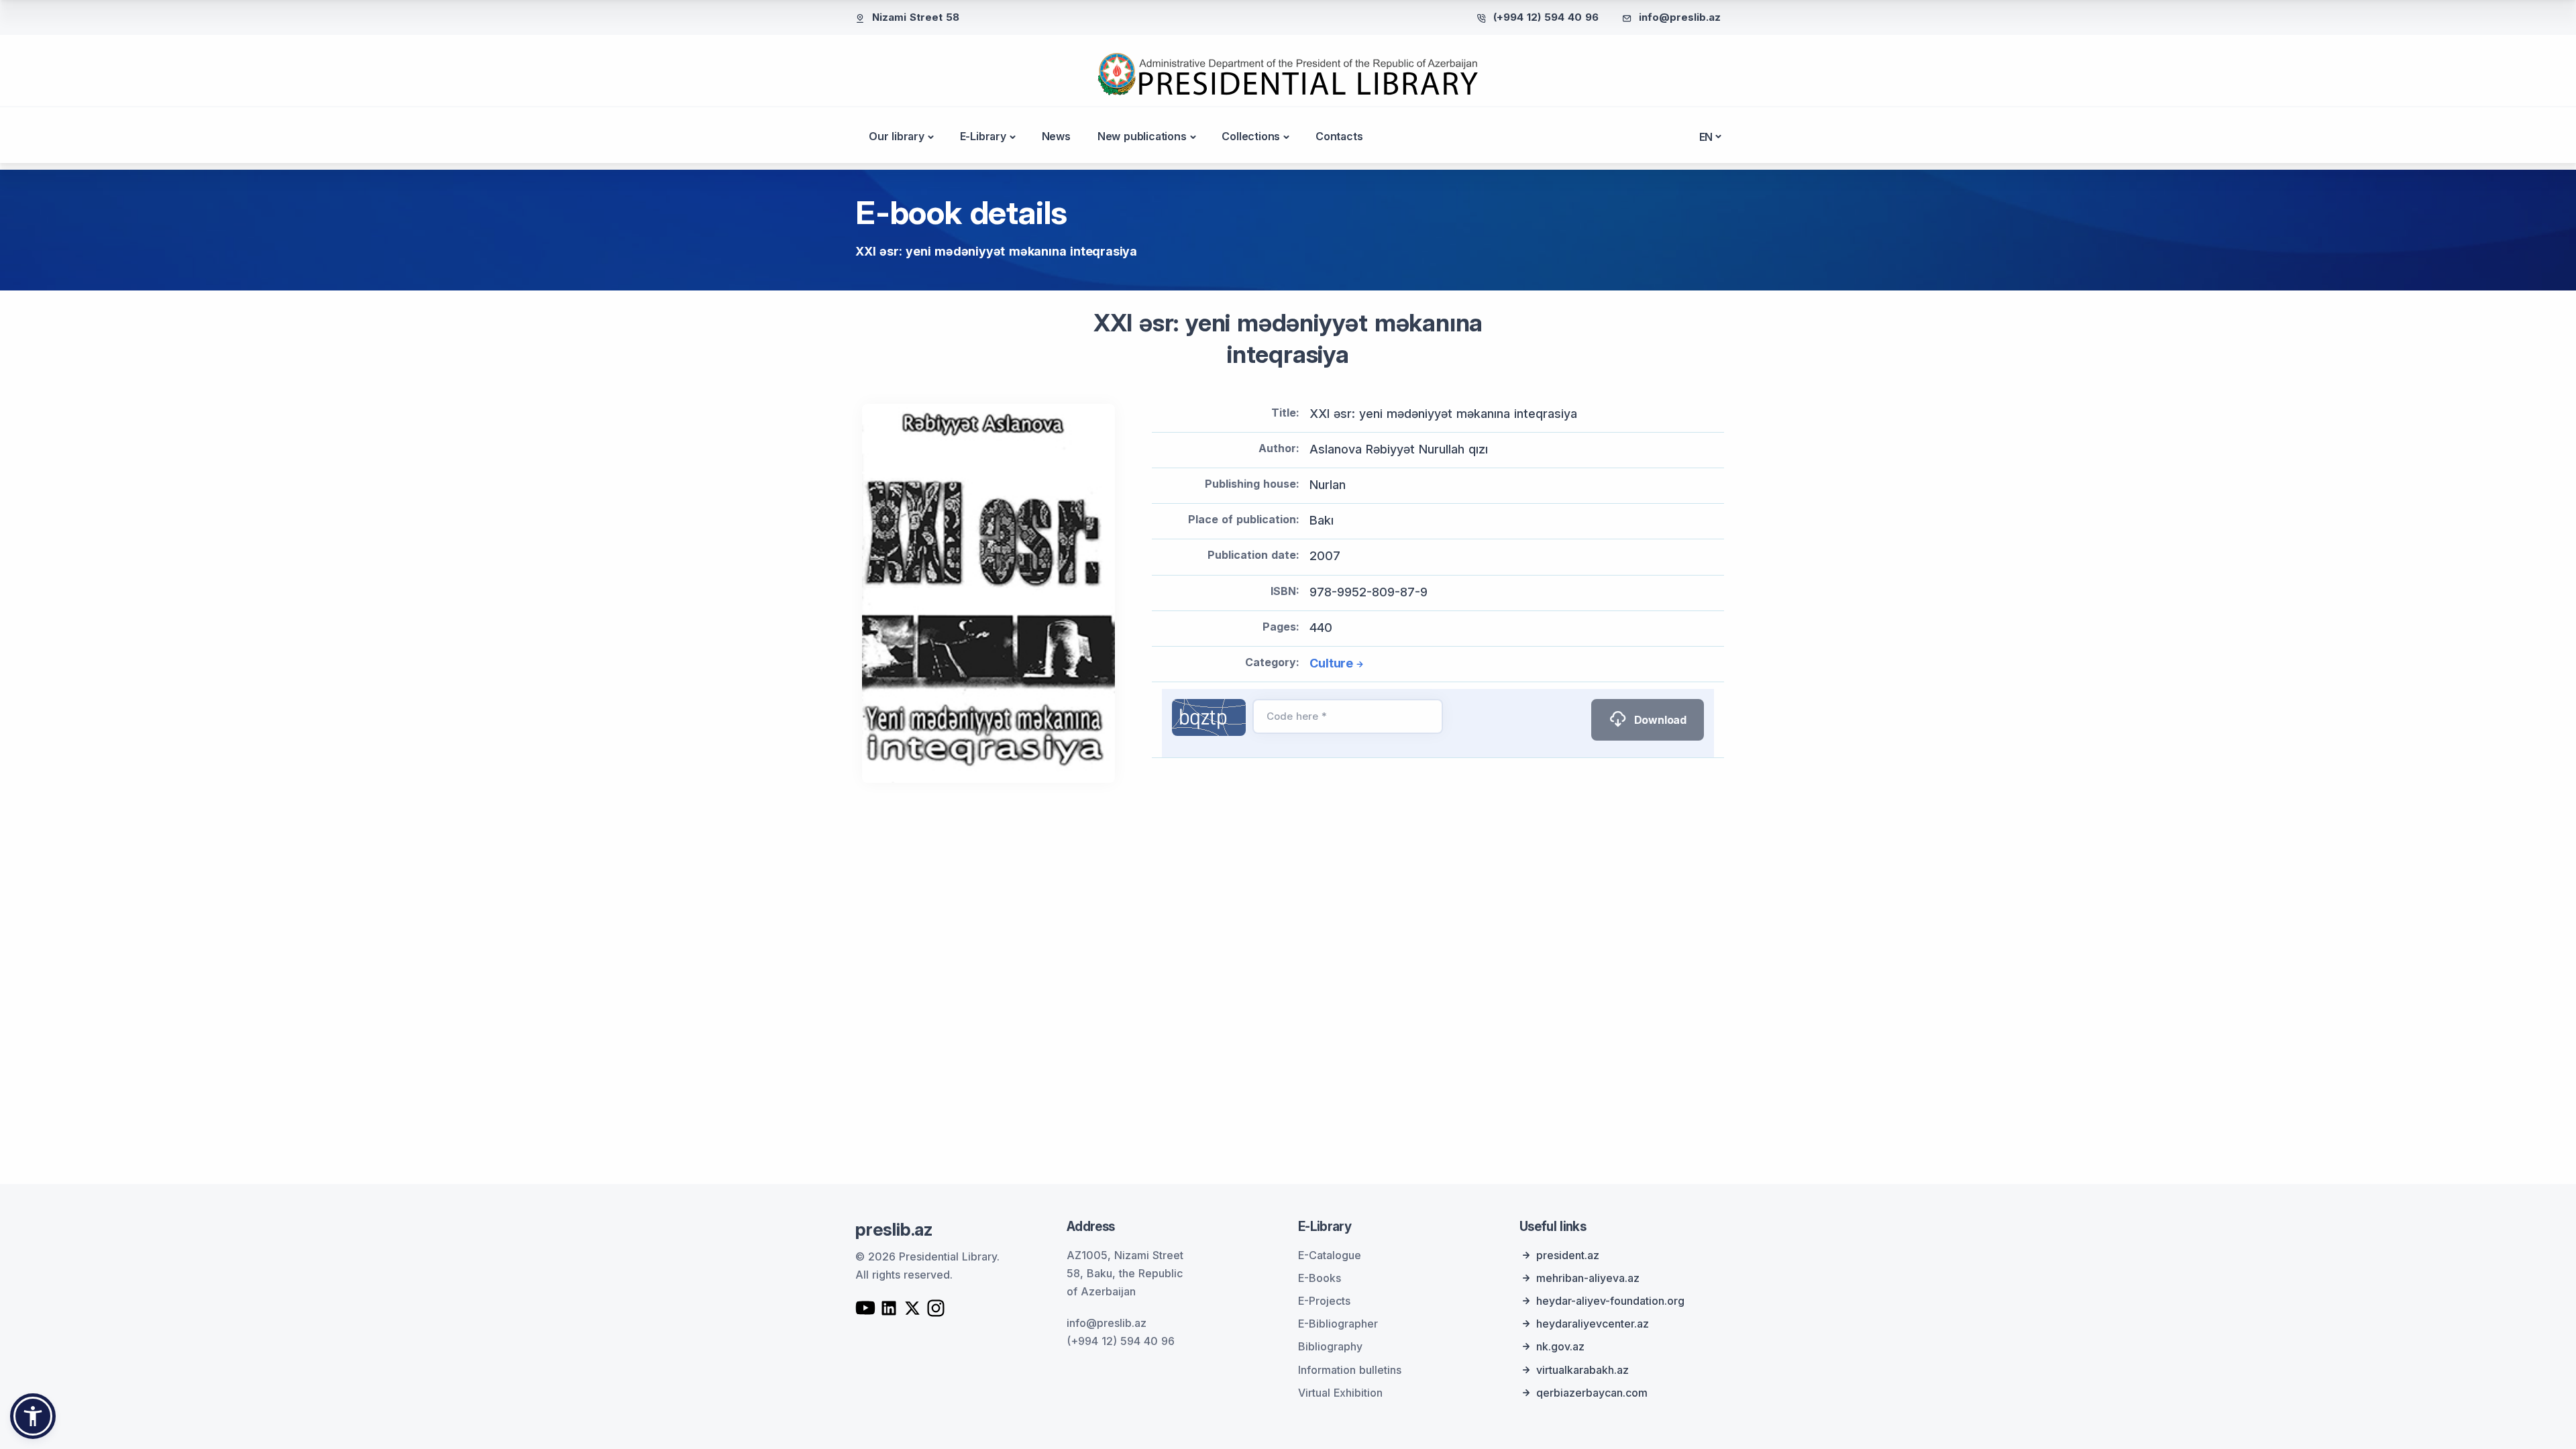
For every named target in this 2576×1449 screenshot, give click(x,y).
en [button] (1706, 137)
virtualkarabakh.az (1582, 1370)
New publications (1142, 136)
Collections (1251, 136)
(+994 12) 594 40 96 (1546, 17)
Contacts (1339, 136)
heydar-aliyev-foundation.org (1610, 1301)
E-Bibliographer (1338, 1324)
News (1056, 136)
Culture (1331, 663)
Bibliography (1330, 1346)
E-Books (1320, 1278)
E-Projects (1324, 1301)
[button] (33, 1416)
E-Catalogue (1330, 1255)
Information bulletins (1350, 1370)
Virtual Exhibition (1340, 1393)
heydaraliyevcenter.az (1593, 1324)
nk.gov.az (1560, 1346)
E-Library (983, 136)
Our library (897, 136)
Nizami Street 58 (916, 17)
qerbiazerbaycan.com (1592, 1393)
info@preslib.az (1680, 17)
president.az (1568, 1255)
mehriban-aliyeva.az (1588, 1278)
